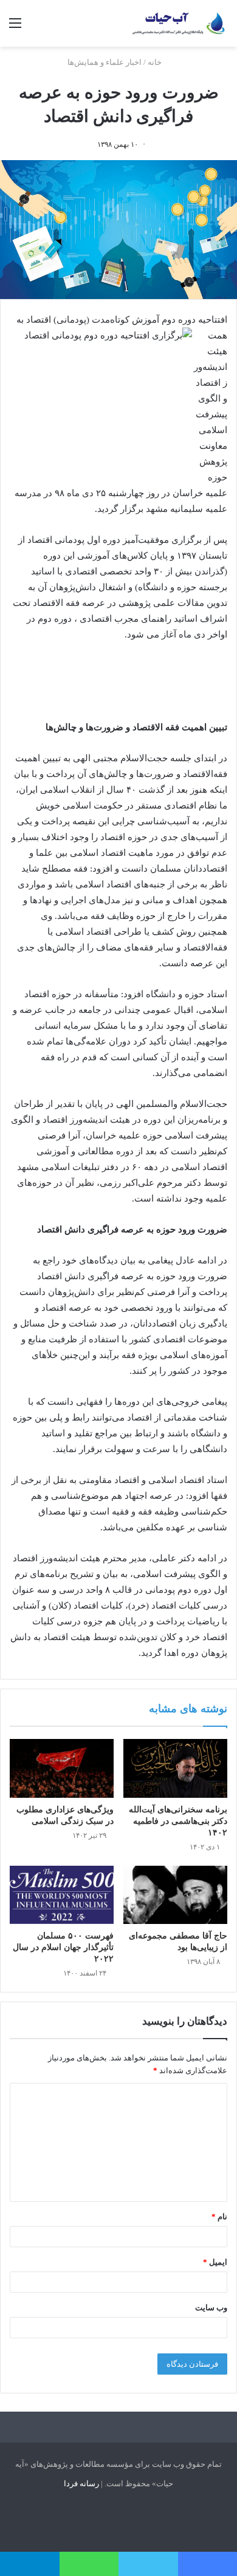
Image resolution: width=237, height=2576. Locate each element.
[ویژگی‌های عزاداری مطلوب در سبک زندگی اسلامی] (62, 1768)
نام (219, 2217)
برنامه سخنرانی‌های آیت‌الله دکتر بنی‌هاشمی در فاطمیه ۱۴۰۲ (178, 1821)
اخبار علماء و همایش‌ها (105, 62)
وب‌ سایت (211, 2308)
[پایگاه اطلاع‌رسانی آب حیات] (179, 23)
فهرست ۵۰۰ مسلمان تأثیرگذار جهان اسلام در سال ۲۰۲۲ (63, 1947)
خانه (156, 62)
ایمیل (215, 2262)
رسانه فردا (81, 2484)
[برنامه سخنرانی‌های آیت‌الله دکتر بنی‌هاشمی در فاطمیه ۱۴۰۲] (175, 1768)
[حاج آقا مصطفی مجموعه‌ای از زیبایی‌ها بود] (175, 1895)
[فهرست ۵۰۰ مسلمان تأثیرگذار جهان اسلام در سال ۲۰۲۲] (62, 1895)
